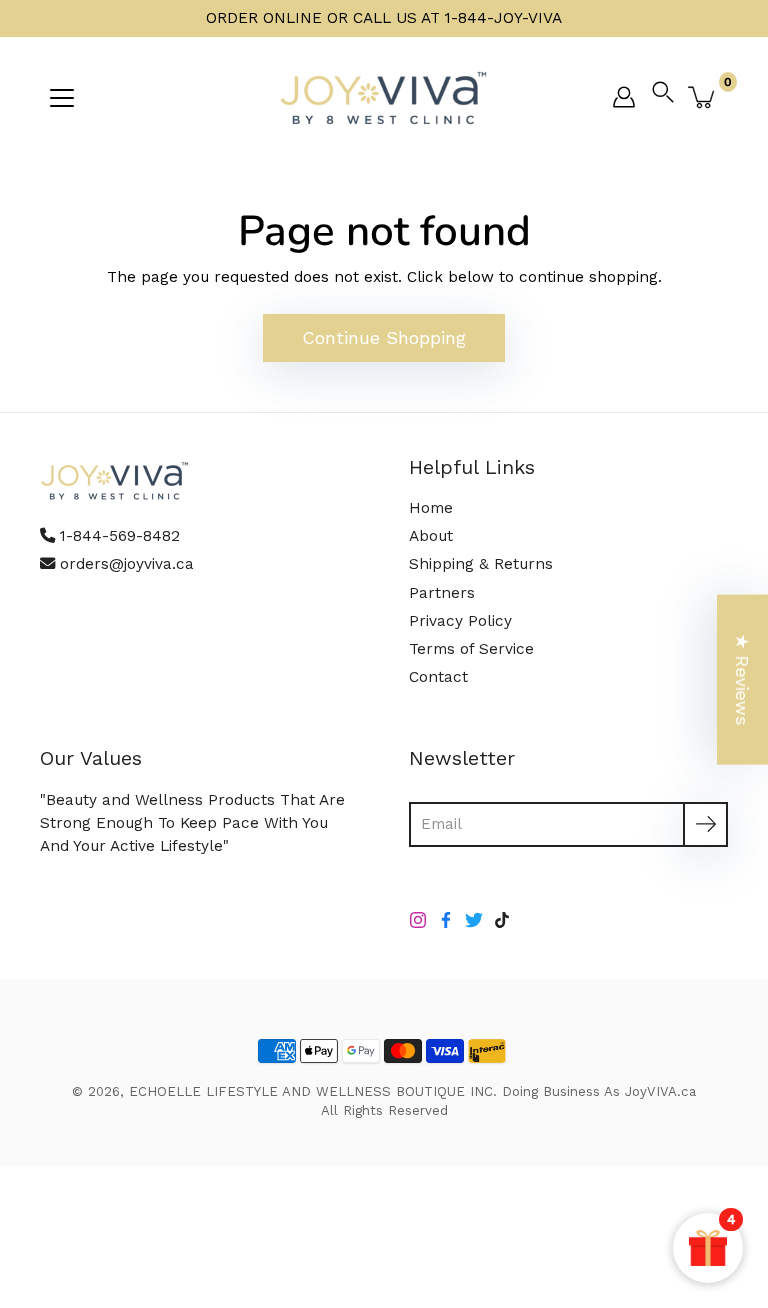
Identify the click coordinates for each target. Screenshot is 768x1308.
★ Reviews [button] (742, 680)
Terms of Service (471, 649)
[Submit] (705, 824)
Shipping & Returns (481, 564)
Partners (442, 593)
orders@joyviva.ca (127, 564)
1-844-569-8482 (120, 536)
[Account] (624, 97)
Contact (438, 677)
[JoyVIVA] (384, 97)
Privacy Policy (460, 621)
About (431, 536)
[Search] (668, 97)
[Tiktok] (502, 920)
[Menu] (62, 98)
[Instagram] (418, 920)
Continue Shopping (384, 337)
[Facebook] (446, 920)
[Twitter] (474, 920)
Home (431, 508)
